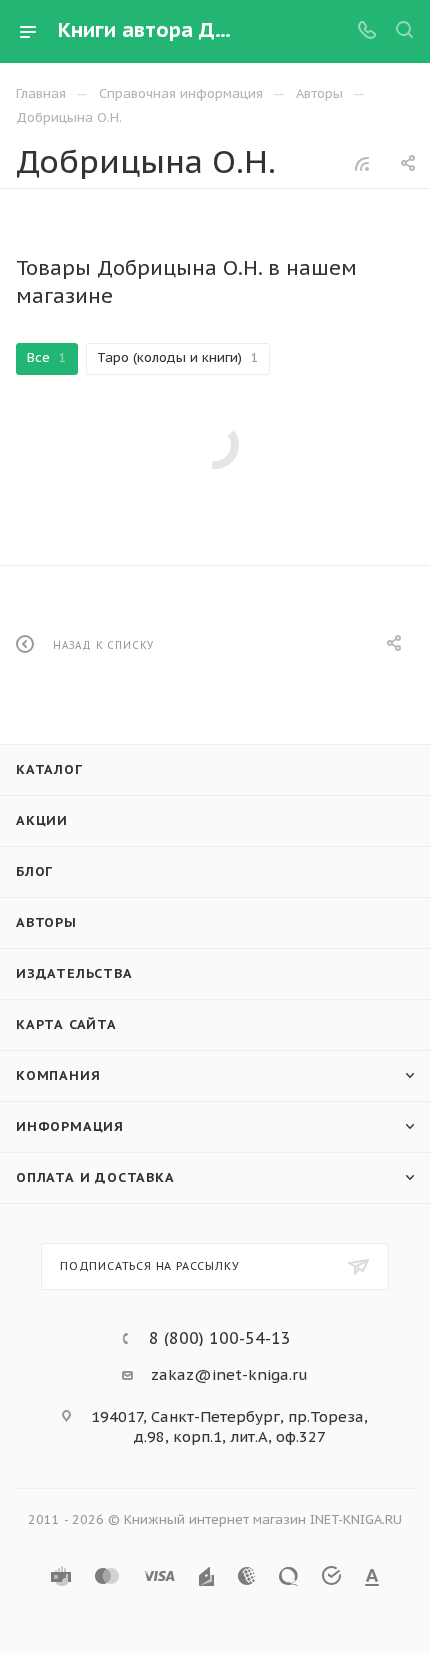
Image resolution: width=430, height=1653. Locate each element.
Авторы (46, 922)
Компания (58, 1075)
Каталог (49, 769)
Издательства (74, 973)
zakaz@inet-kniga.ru (229, 1374)
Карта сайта (66, 1024)
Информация (70, 1126)
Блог (34, 871)
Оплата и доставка (95, 1177)
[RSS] (362, 163)
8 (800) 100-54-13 (220, 1338)
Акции (42, 820)
